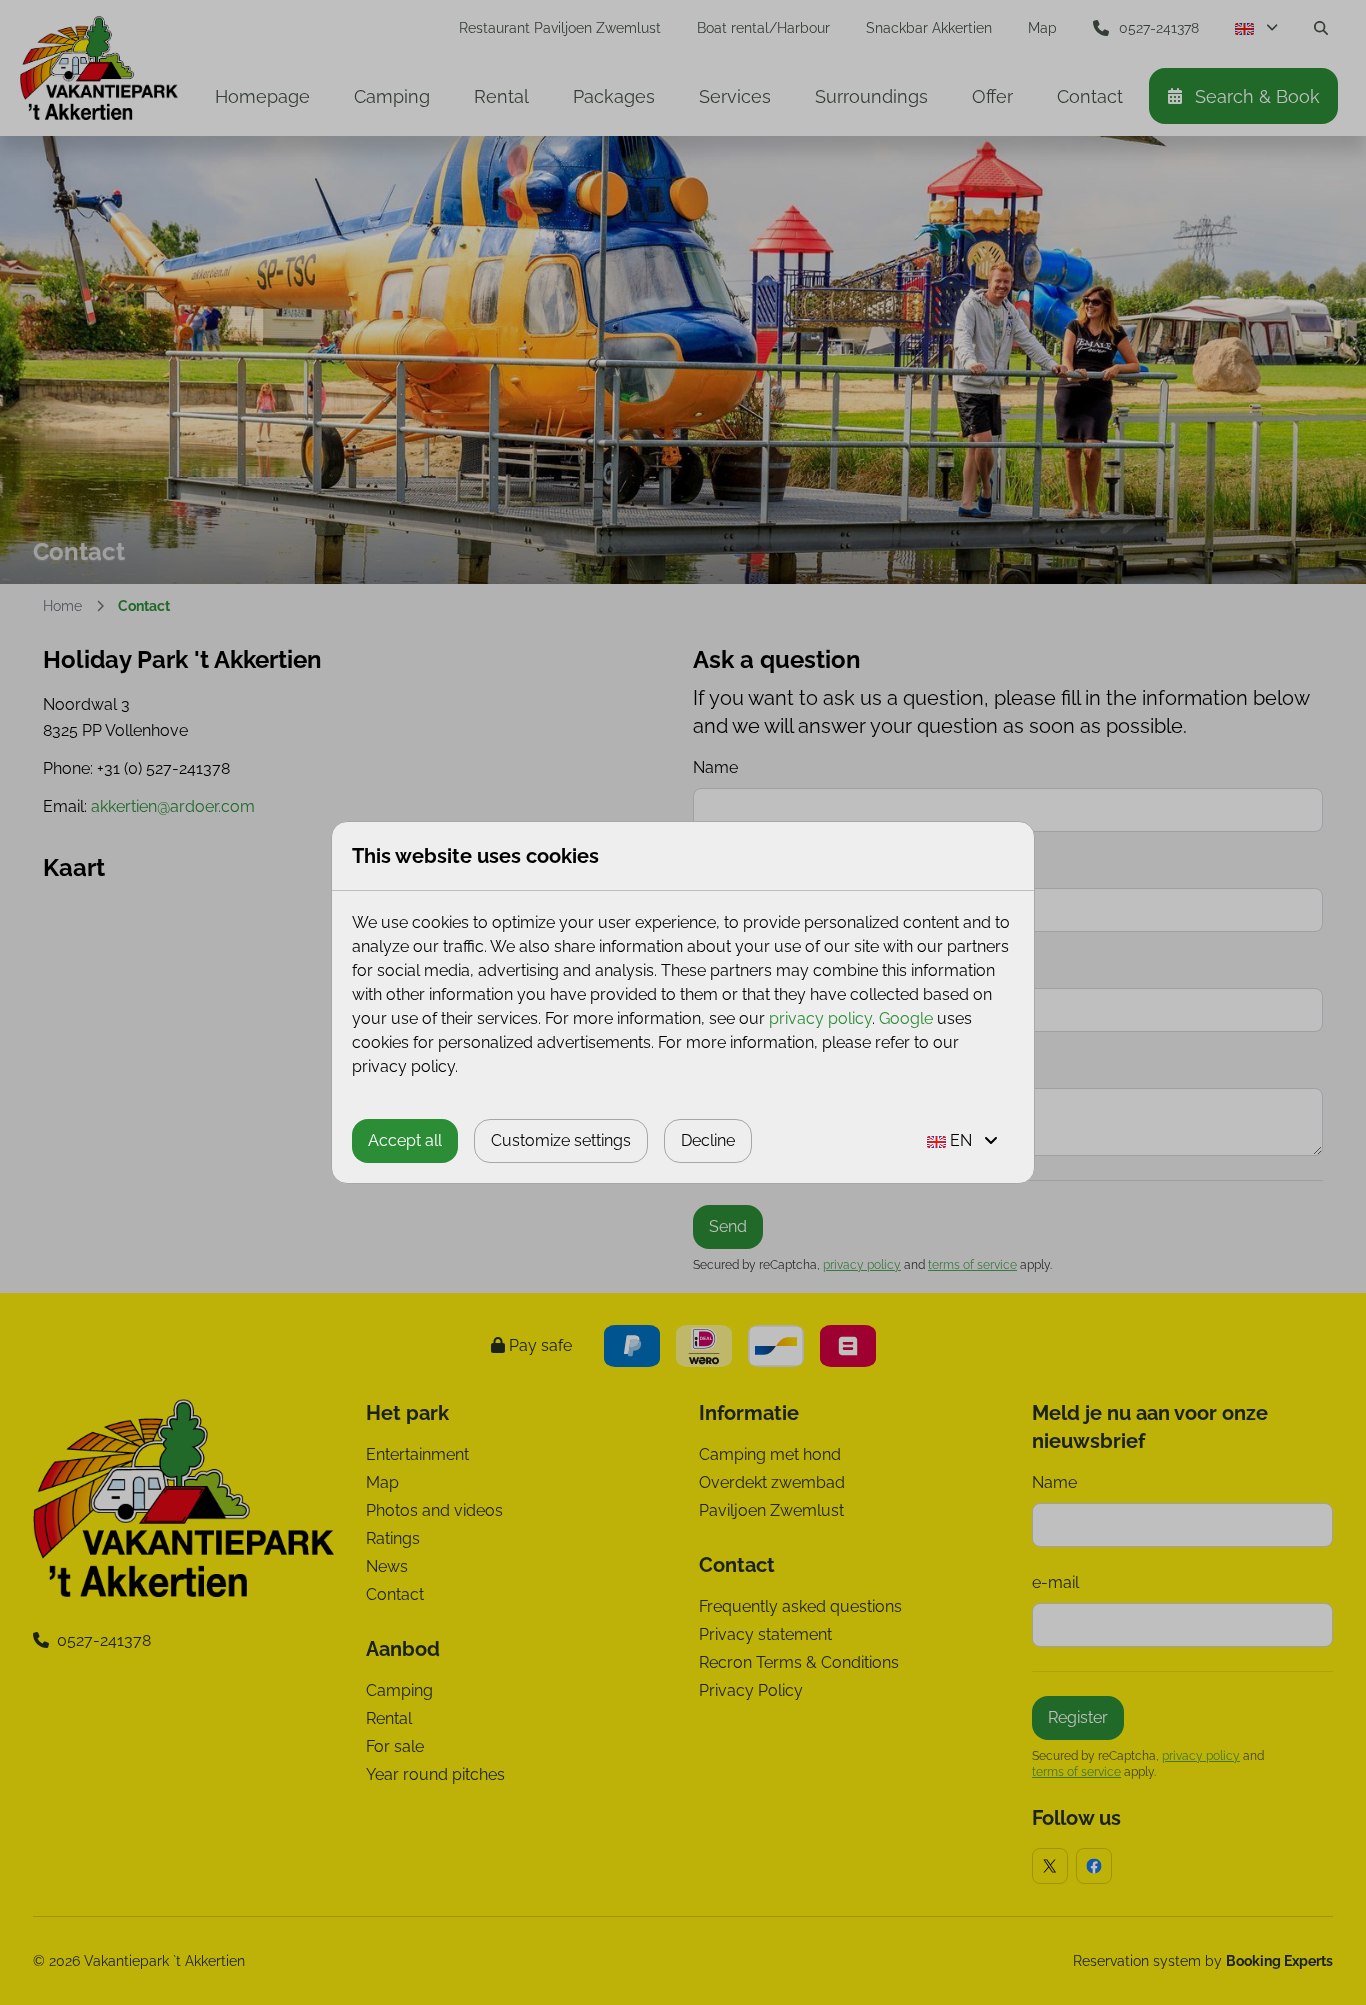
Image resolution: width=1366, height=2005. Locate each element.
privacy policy (820, 1018)
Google (906, 1018)
